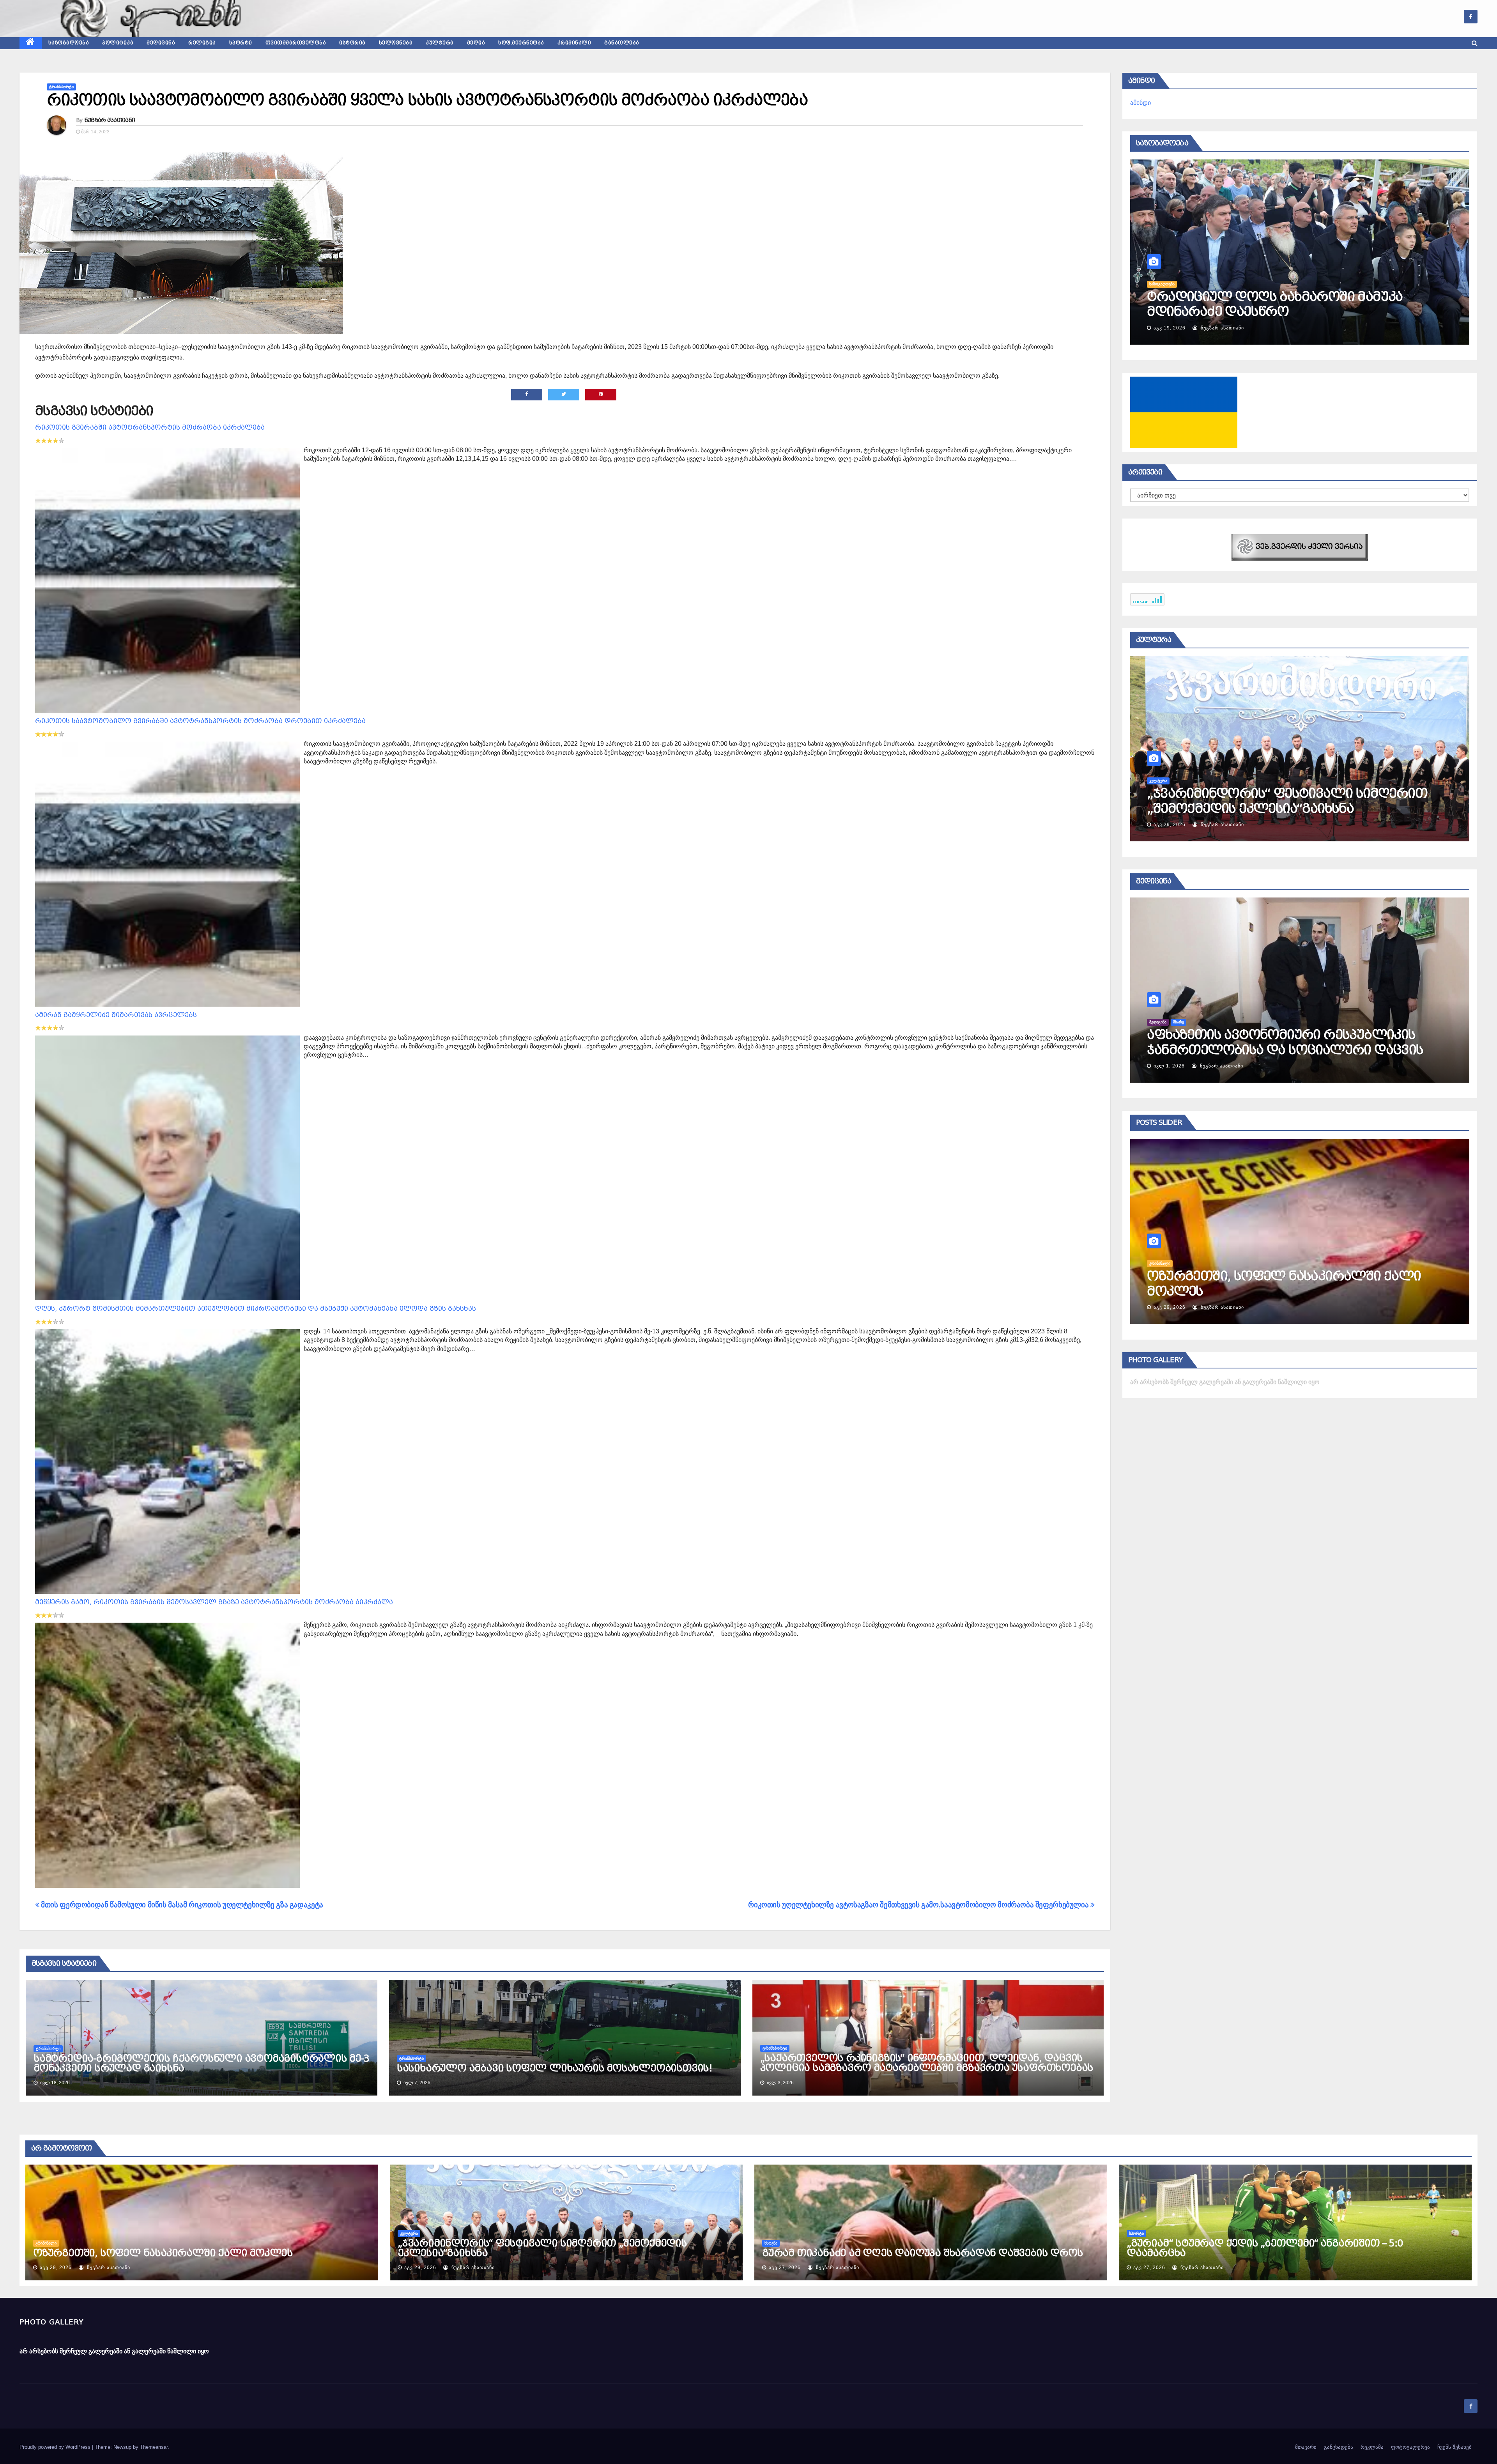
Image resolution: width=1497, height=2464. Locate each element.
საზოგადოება (69, 43)
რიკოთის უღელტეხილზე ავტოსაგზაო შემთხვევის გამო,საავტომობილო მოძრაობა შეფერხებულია (919, 1905)
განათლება (622, 43)
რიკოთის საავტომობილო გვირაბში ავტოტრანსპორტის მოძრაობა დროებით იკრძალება (200, 721)
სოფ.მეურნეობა (521, 43)
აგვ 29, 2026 (56, 2268)
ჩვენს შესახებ (1455, 2447)
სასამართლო (1262, 1263)
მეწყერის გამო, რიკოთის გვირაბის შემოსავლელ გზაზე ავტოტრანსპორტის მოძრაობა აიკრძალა (214, 1602)
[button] (1475, 43)
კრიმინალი (574, 43)
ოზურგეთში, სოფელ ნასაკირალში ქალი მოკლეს (163, 2253)
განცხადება (1339, 2447)
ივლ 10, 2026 (1271, 825)
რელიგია (202, 43)
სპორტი (241, 43)
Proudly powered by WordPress (56, 2447)
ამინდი (1140, 103)
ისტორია (352, 43)
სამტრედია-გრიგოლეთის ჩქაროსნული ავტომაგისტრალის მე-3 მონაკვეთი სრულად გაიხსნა (201, 2063)
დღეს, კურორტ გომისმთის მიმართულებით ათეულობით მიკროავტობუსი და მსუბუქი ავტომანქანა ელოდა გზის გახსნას (256, 1309)
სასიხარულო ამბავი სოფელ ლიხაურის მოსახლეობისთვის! (555, 2068)
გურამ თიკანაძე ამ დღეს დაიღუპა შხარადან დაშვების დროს (922, 2253)
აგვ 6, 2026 (1168, 328)
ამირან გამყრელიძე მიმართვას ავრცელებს (116, 1015)
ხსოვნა (771, 2243)
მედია (476, 43)
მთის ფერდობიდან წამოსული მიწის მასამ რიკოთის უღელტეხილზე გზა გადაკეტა (181, 1905)
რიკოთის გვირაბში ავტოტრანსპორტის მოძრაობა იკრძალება (150, 427)
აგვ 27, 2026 (1270, 1307)
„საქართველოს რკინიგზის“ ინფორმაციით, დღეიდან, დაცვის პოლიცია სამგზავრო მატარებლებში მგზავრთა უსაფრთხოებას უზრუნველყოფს (927, 2068)
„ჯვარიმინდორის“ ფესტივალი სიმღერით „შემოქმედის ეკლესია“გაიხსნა (542, 2248)
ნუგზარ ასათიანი (110, 120)
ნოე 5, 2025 (1269, 1066)
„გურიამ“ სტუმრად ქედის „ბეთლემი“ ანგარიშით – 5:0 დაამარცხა (1264, 2248)
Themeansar (154, 2447)
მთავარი (1306, 2447)
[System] (1300, 547)
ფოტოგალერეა (1410, 2447)
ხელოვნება (396, 43)
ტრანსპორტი (61, 87)
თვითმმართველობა (296, 43)
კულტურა (440, 43)
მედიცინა (161, 43)
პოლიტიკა (118, 43)
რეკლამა (1372, 2447)
